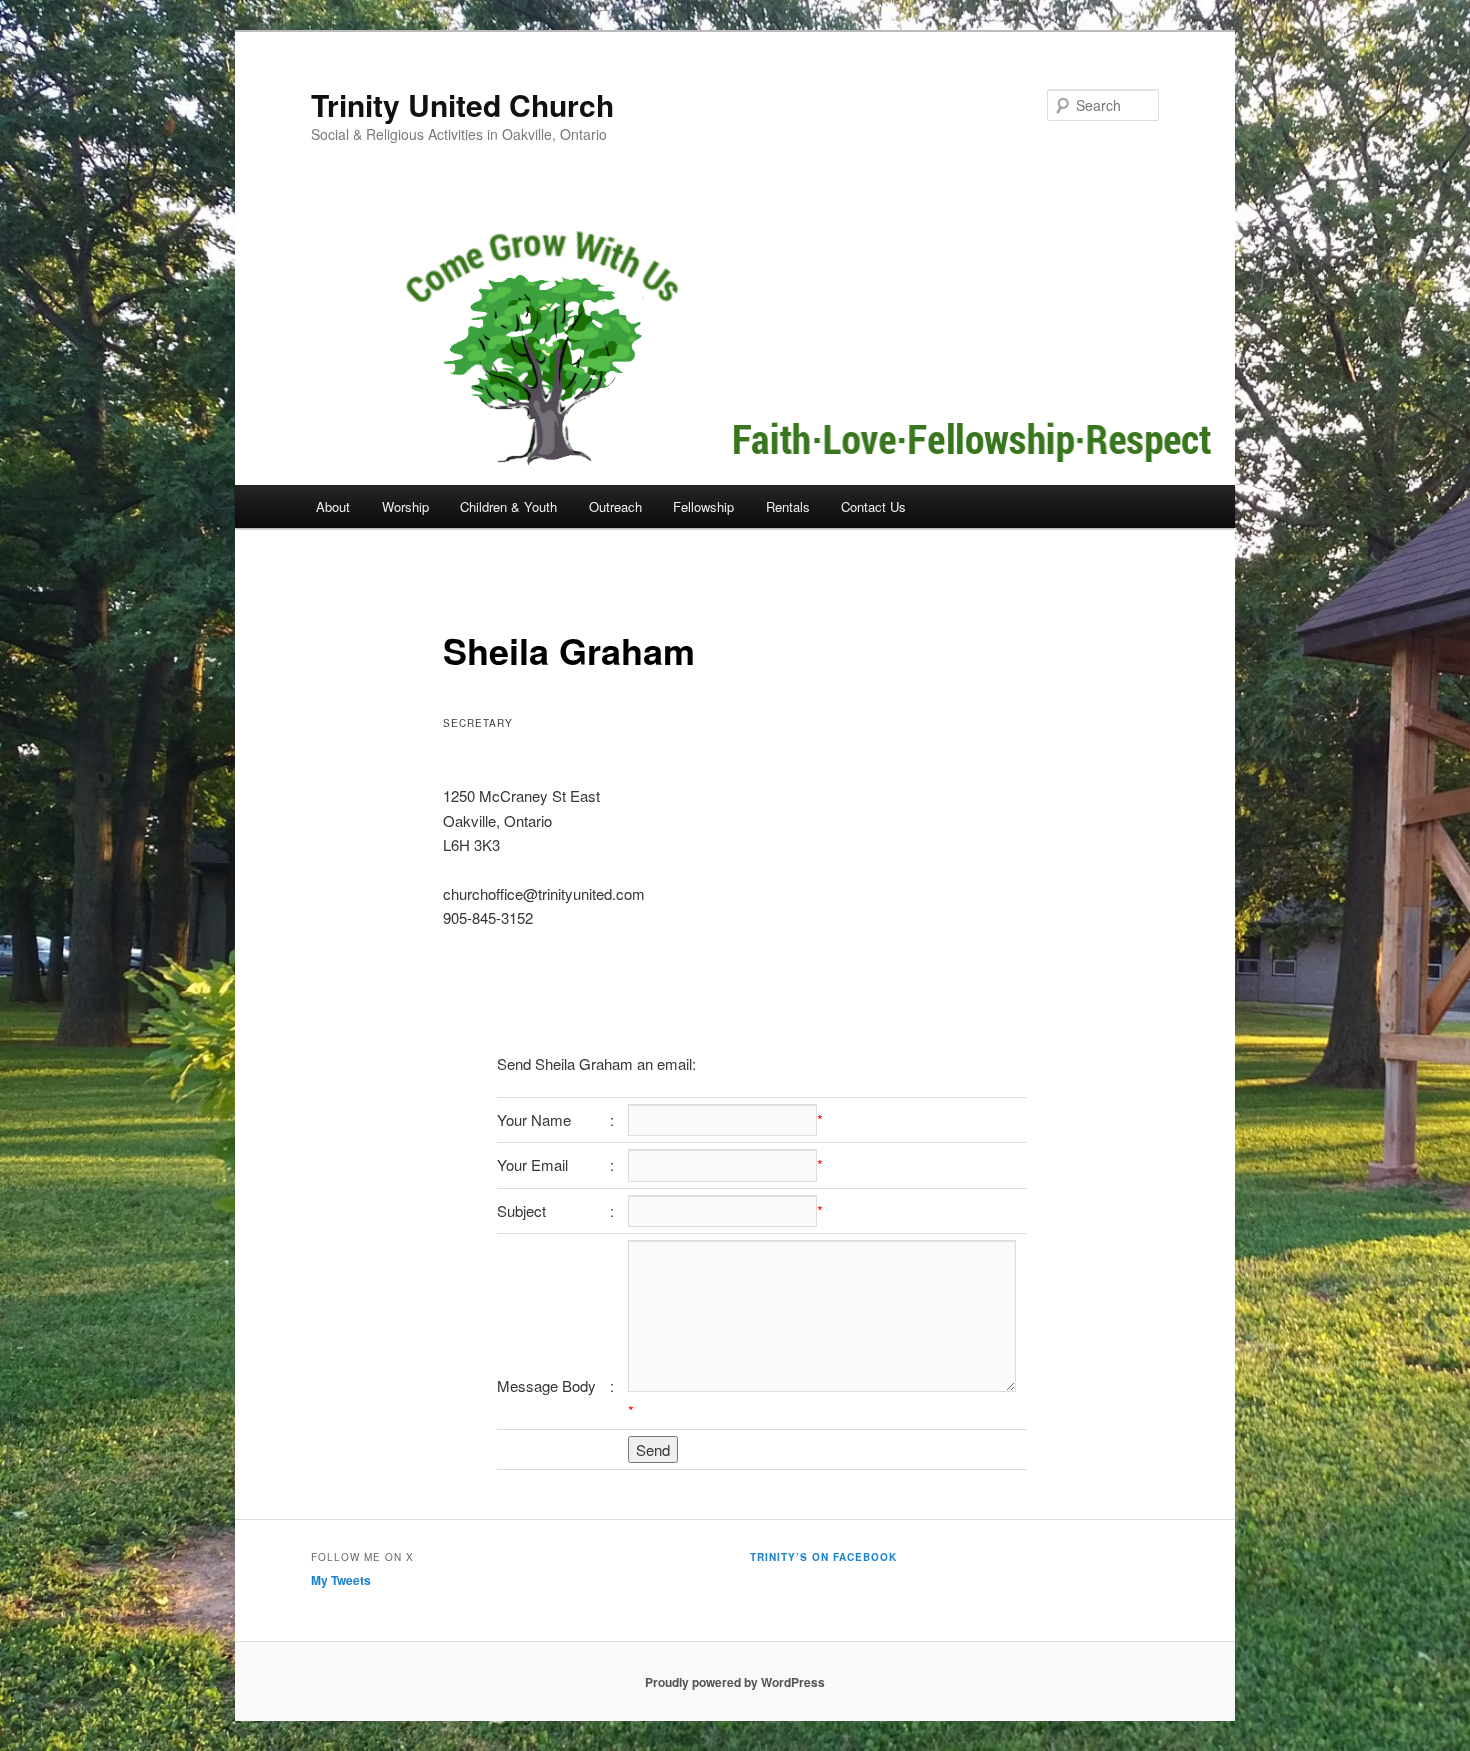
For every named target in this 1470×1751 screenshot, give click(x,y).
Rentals (788, 506)
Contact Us (873, 506)
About (333, 506)
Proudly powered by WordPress (735, 1682)
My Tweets (341, 1580)
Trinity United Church (462, 104)
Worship (405, 506)
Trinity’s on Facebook (823, 1557)
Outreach (615, 506)
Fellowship (703, 506)
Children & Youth (508, 506)
